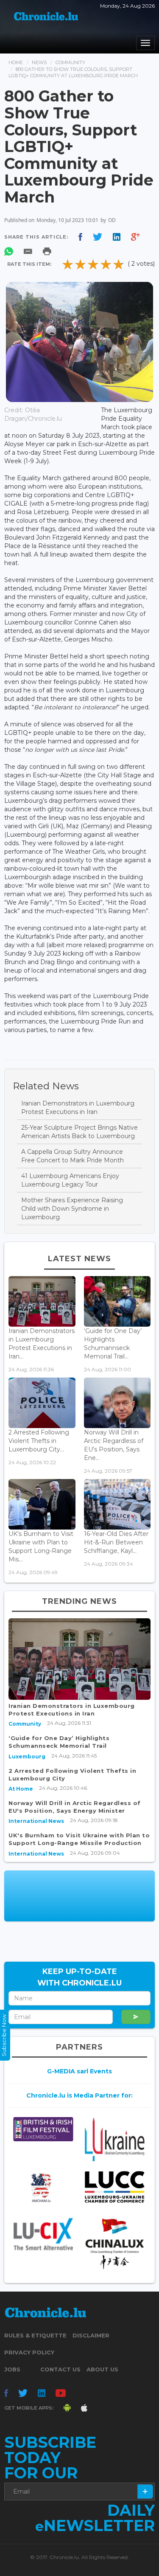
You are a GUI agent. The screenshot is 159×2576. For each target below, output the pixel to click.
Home (16, 62)
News (39, 62)
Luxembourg (27, 1756)
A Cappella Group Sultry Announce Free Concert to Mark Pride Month (73, 1156)
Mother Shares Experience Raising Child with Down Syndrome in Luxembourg (72, 1209)
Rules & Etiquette (35, 2335)
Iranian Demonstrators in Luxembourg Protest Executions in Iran (78, 1108)
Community (70, 62)
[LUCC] (114, 2187)
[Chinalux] (114, 2244)
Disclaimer (91, 2335)
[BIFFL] (43, 2129)
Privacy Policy (29, 2352)
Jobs (12, 2369)
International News (36, 1821)
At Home (21, 1789)
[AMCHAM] (43, 2188)
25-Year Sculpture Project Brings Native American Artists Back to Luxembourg (79, 1132)
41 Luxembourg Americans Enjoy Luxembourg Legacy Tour (70, 1180)
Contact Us (60, 2369)
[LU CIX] (43, 2234)
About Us (102, 2369)
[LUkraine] (114, 2139)
